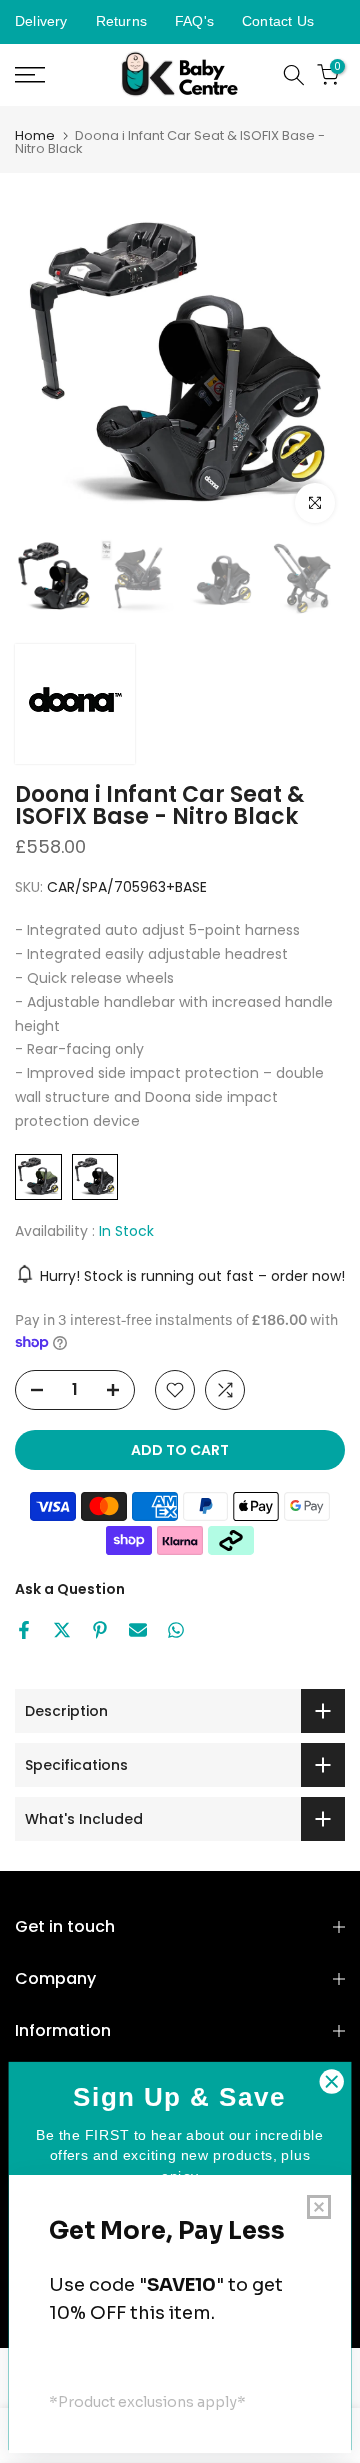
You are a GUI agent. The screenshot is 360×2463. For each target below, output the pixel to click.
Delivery (41, 21)
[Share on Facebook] (24, 1630)
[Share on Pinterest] (100, 1630)
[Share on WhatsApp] (176, 1630)
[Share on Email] (138, 1630)
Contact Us (278, 21)
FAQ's (194, 21)
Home (35, 135)
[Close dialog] (332, 2082)
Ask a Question (70, 1589)
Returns (121, 21)
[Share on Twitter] (62, 1630)
